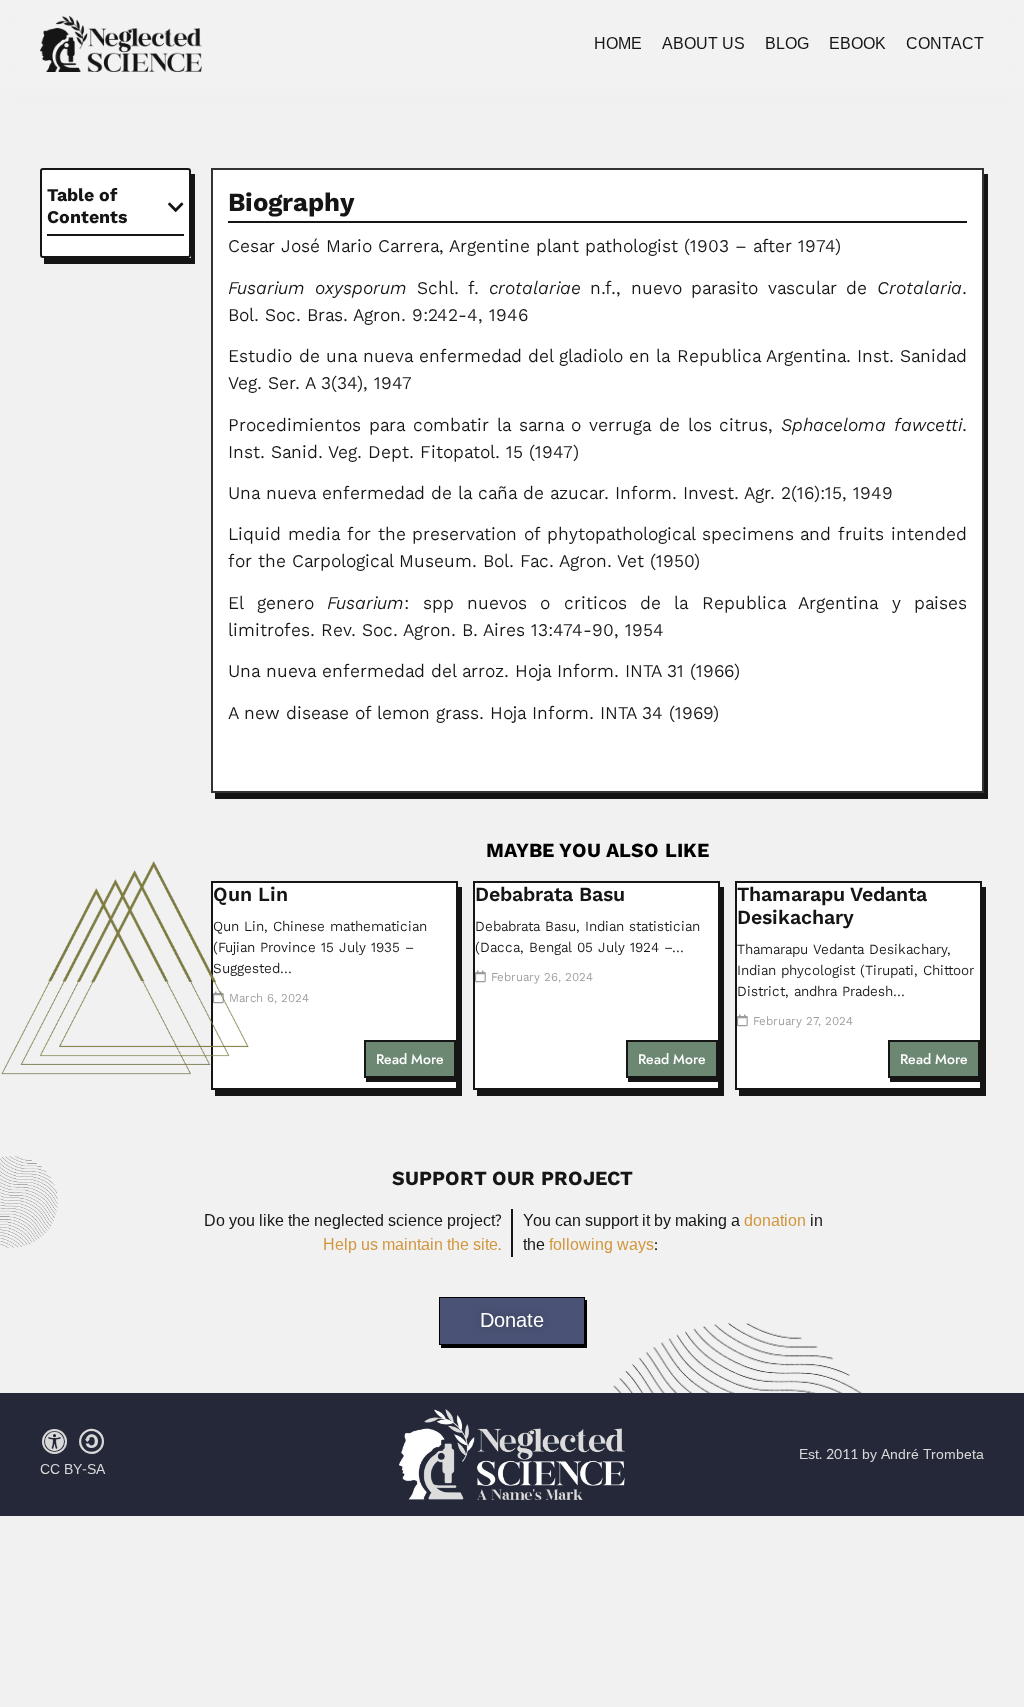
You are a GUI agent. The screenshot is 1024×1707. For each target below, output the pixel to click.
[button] (176, 207)
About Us (703, 44)
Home (618, 44)
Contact (945, 44)
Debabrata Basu (550, 894)
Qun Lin (250, 894)
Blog (787, 44)
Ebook (857, 44)
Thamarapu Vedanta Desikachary (832, 906)
